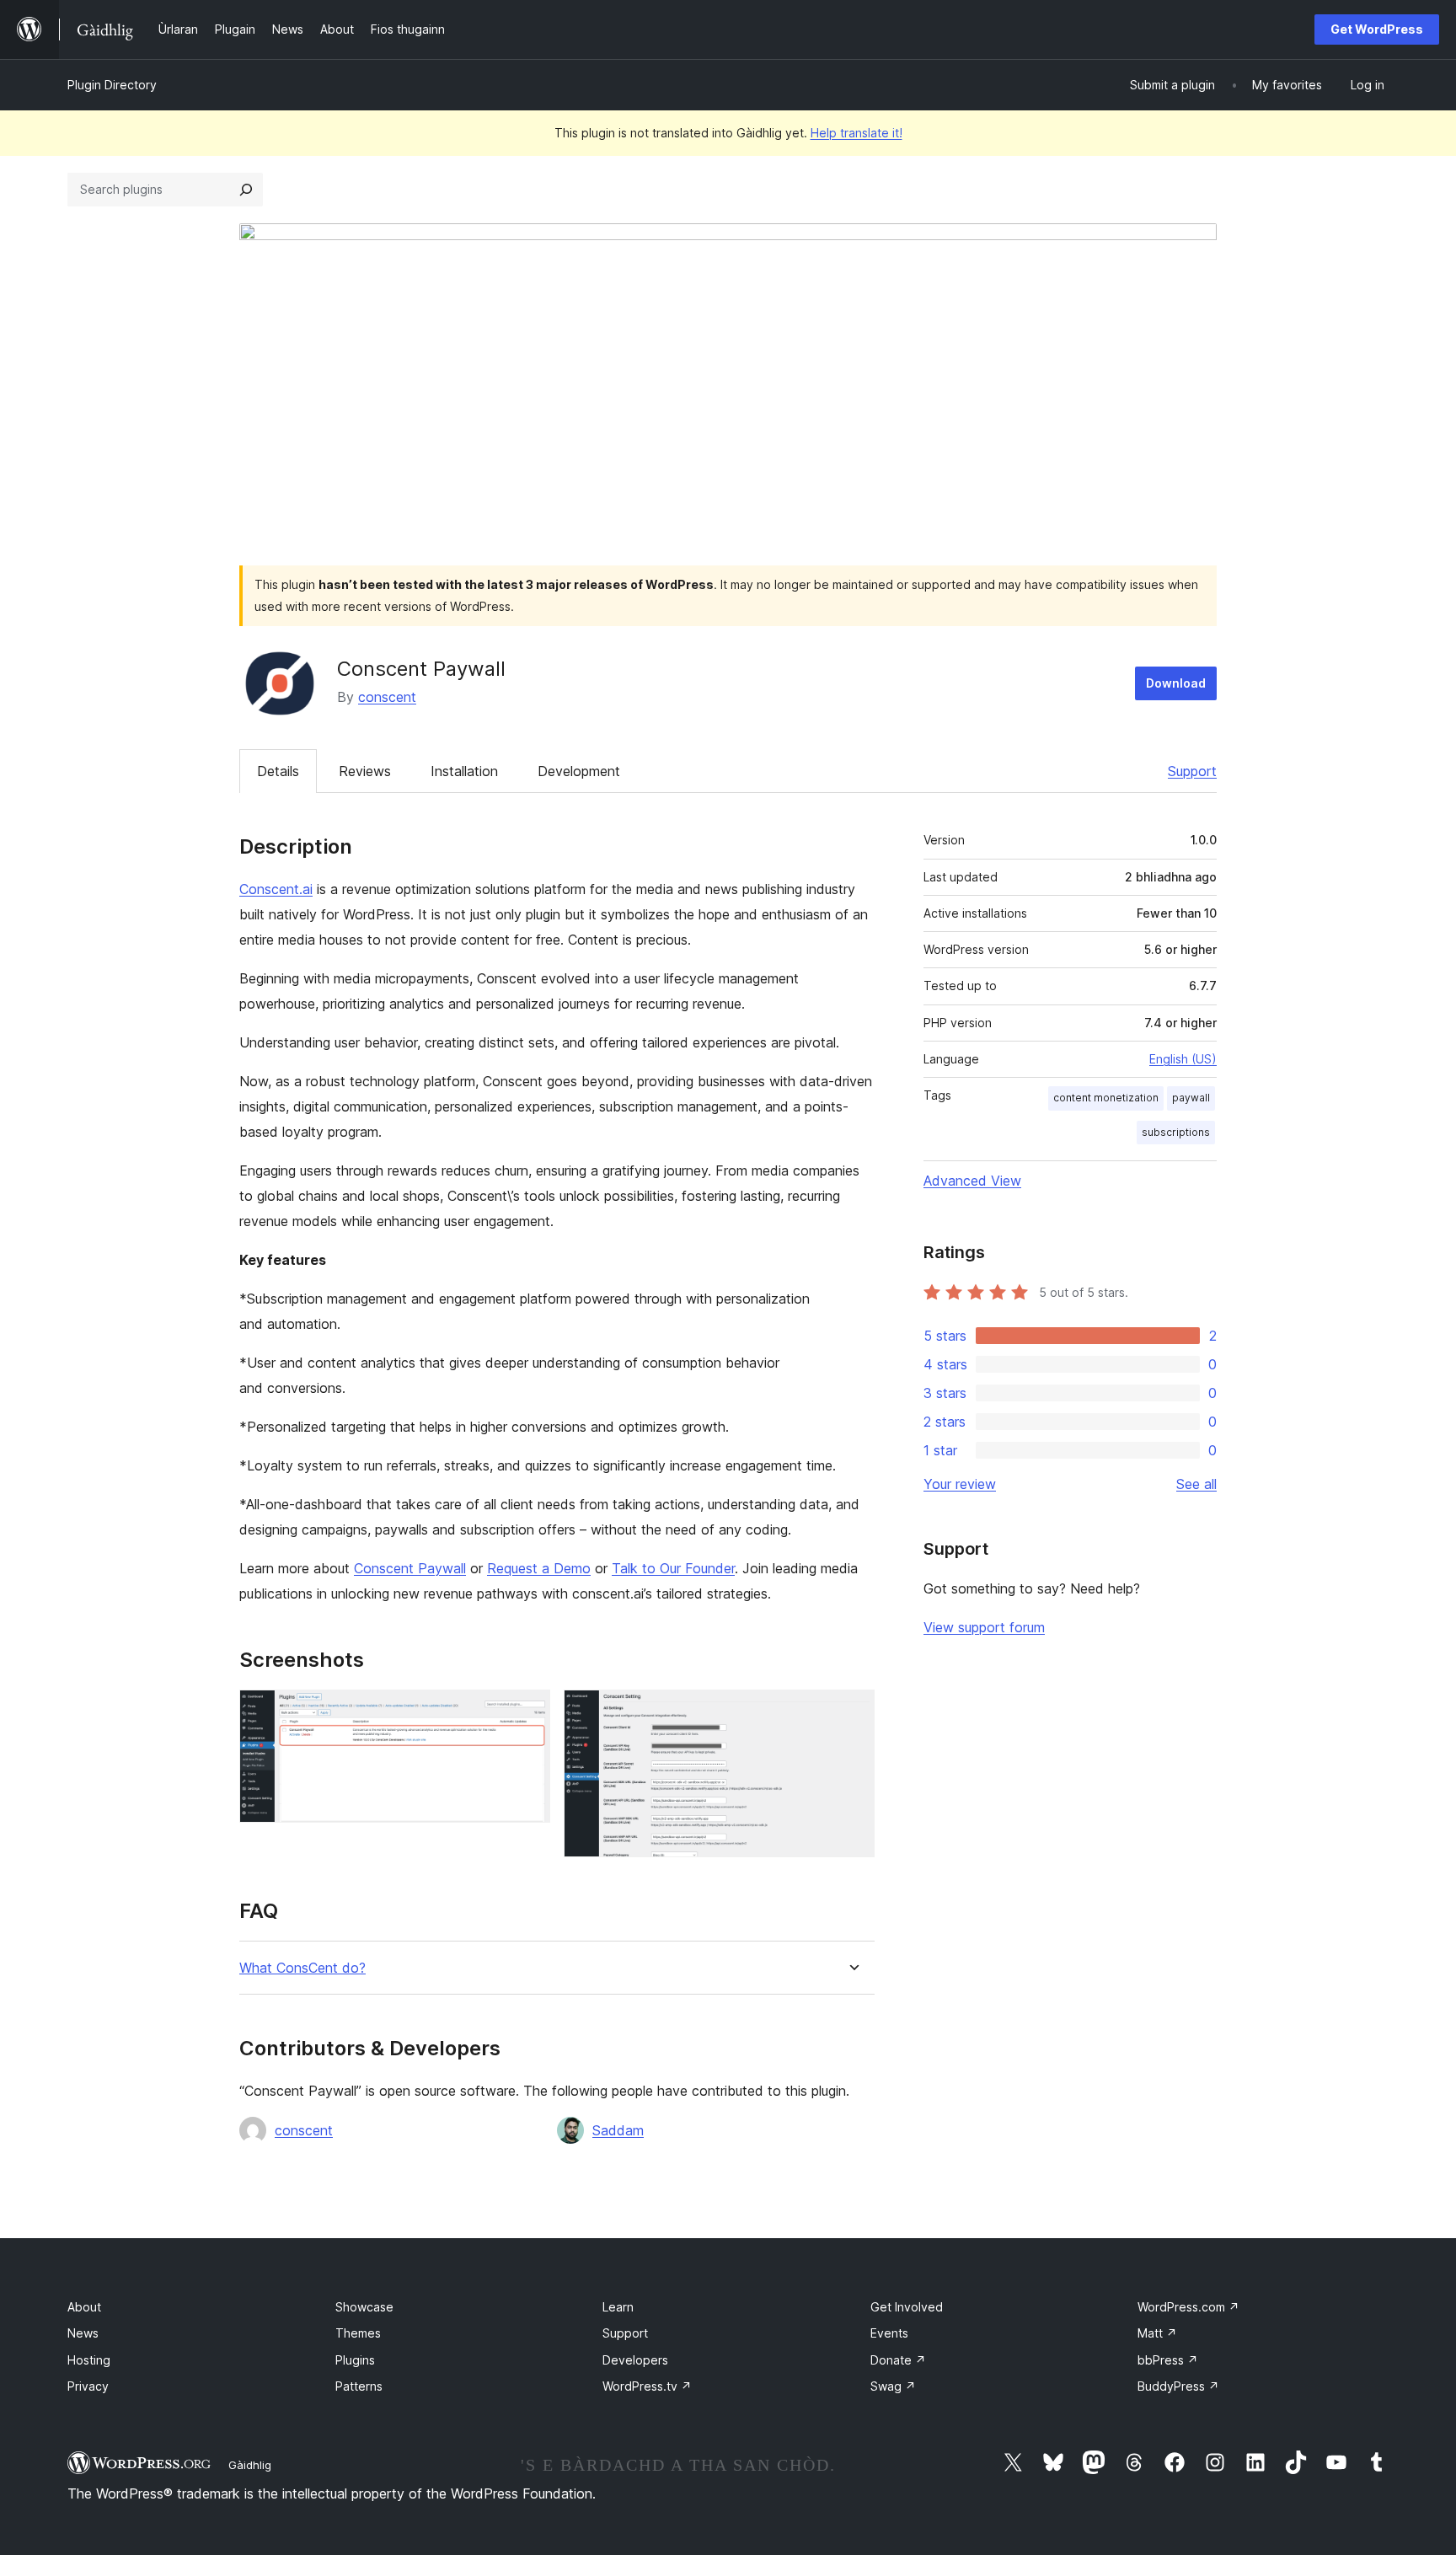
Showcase (364, 2307)
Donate (898, 2360)
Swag (893, 2386)
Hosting (89, 2360)
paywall (1191, 1098)
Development (579, 771)
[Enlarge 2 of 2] (852, 1712)
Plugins (355, 2360)
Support (1192, 771)
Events (889, 2333)
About (84, 2307)
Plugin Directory (112, 85)
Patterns (359, 2386)
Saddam (618, 2130)
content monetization (1106, 1098)
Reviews (365, 771)
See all (1196, 1484)
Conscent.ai (276, 889)
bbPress (1168, 2360)
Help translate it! (856, 133)
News (83, 2333)
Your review (960, 1484)
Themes (358, 2333)
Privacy (88, 2386)
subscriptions (1176, 1132)
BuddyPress (1178, 2386)
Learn (618, 2307)
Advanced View (972, 1181)
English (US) (1183, 1059)
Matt (1157, 2333)
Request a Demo (539, 1568)
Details (278, 771)
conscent (387, 697)
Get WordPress (1377, 29)
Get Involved (907, 2307)
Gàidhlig (250, 2465)
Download (1176, 683)
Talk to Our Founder (673, 1568)
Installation (464, 771)
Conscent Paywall (410, 1568)
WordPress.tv (647, 2386)
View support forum (984, 1627)
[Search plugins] (246, 190)
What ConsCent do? (302, 1968)
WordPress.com (1188, 2307)
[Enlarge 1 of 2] (527, 1712)
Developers (635, 2360)
